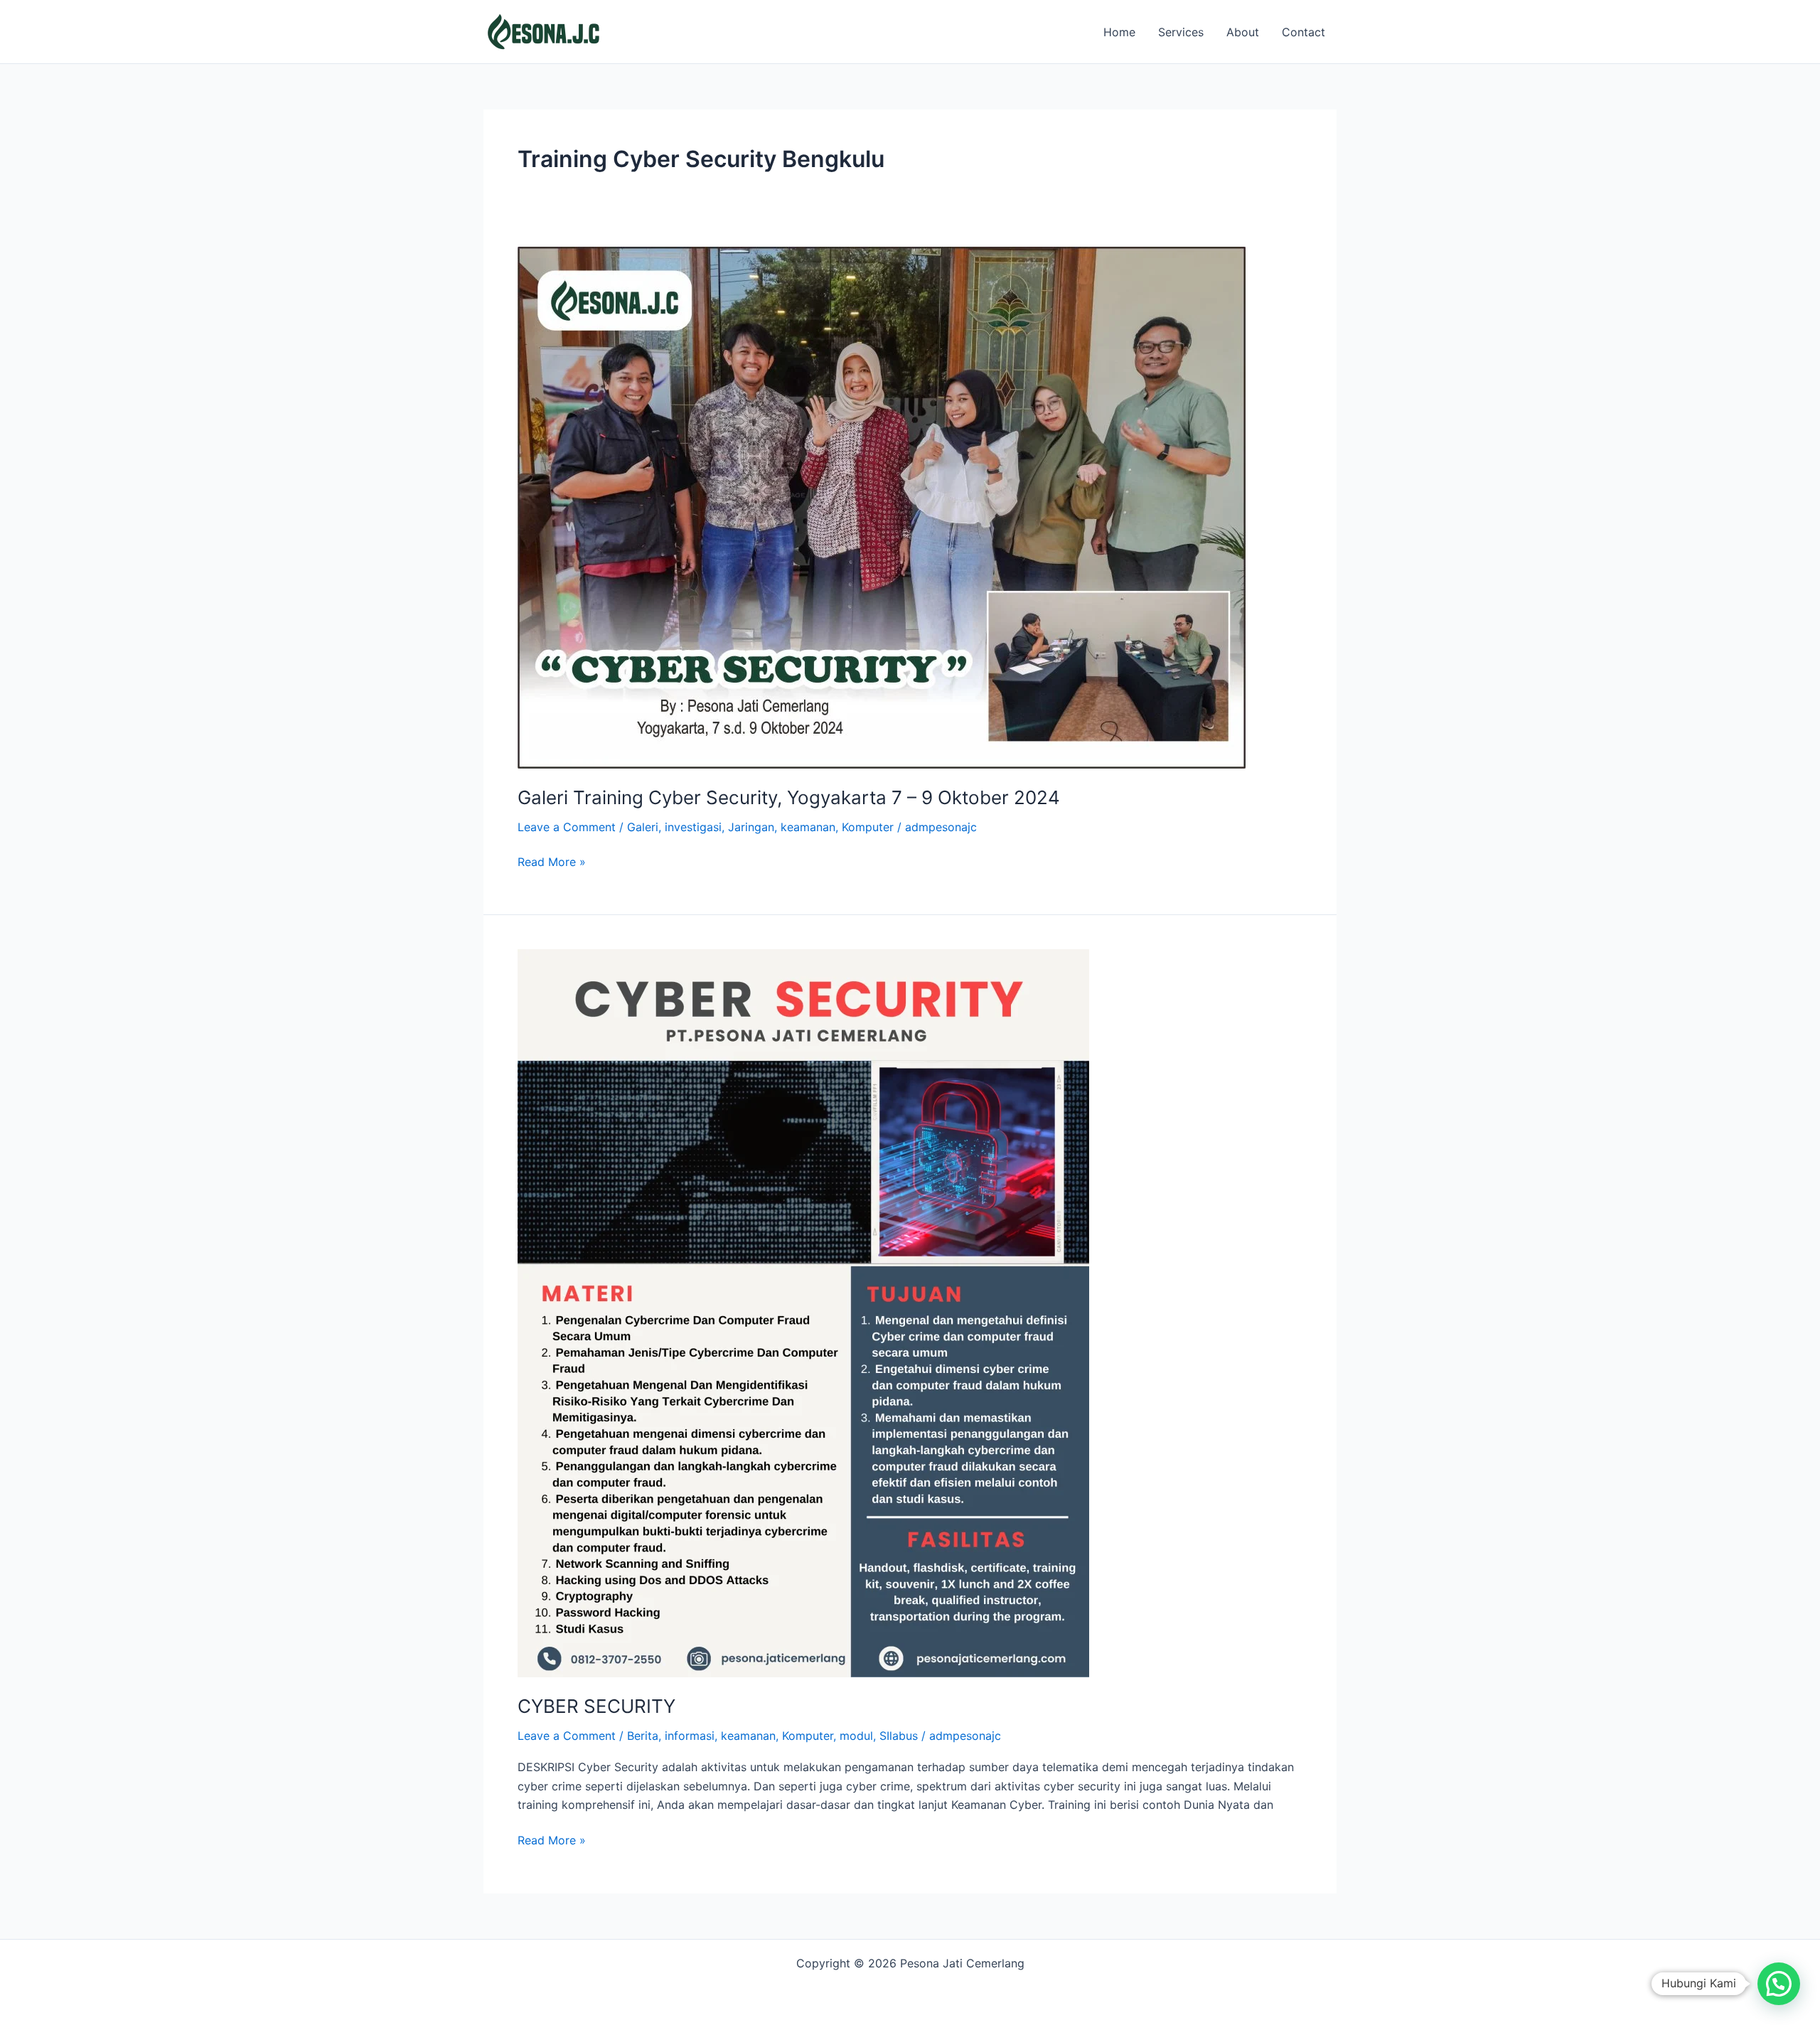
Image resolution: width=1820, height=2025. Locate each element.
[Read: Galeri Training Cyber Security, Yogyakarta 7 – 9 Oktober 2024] (882, 506)
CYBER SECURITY (596, 1706)
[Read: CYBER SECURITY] (803, 1312)
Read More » (552, 861)
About (1243, 32)
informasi (690, 1736)
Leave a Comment (567, 827)
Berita (643, 1736)
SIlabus (899, 1736)
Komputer (868, 827)
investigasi (693, 827)
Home (1119, 32)
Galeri (643, 827)
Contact (1304, 32)
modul (856, 1736)
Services (1181, 32)
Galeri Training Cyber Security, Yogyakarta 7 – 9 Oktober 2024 (789, 797)
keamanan (808, 827)
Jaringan (751, 827)
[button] (1779, 1984)
